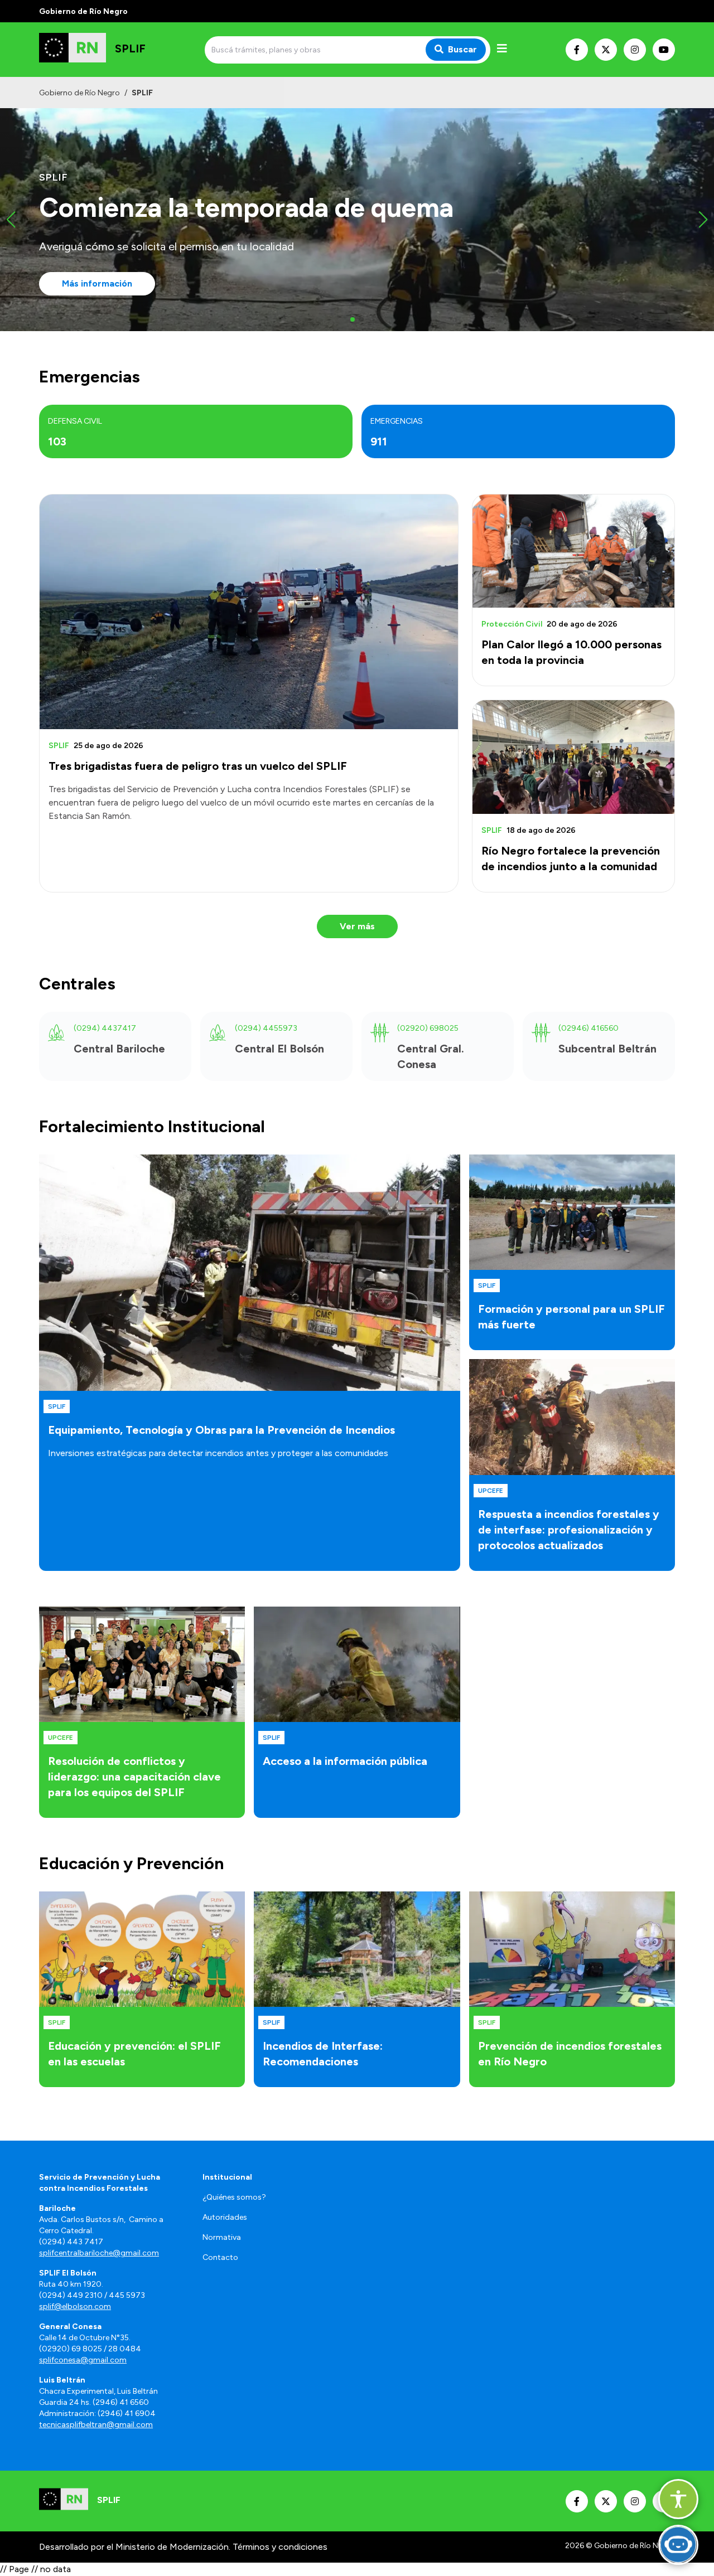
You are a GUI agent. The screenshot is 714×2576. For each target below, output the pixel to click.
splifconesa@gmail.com (83, 2360)
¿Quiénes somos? (234, 2197)
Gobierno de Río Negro (79, 93)
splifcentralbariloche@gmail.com (99, 2253)
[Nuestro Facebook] (577, 50)
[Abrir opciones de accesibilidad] (678, 2499)
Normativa (222, 2237)
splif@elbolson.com (75, 2306)
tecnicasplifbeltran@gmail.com (96, 2425)
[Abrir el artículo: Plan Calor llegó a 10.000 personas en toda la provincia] (573, 551)
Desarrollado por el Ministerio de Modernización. (135, 2547)
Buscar (462, 49)
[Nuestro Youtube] (664, 50)
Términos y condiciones (280, 2547)
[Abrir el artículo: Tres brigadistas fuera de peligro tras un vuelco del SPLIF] (249, 612)
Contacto (220, 2257)
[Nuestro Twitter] (606, 50)
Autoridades (225, 2217)
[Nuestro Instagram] (635, 50)
